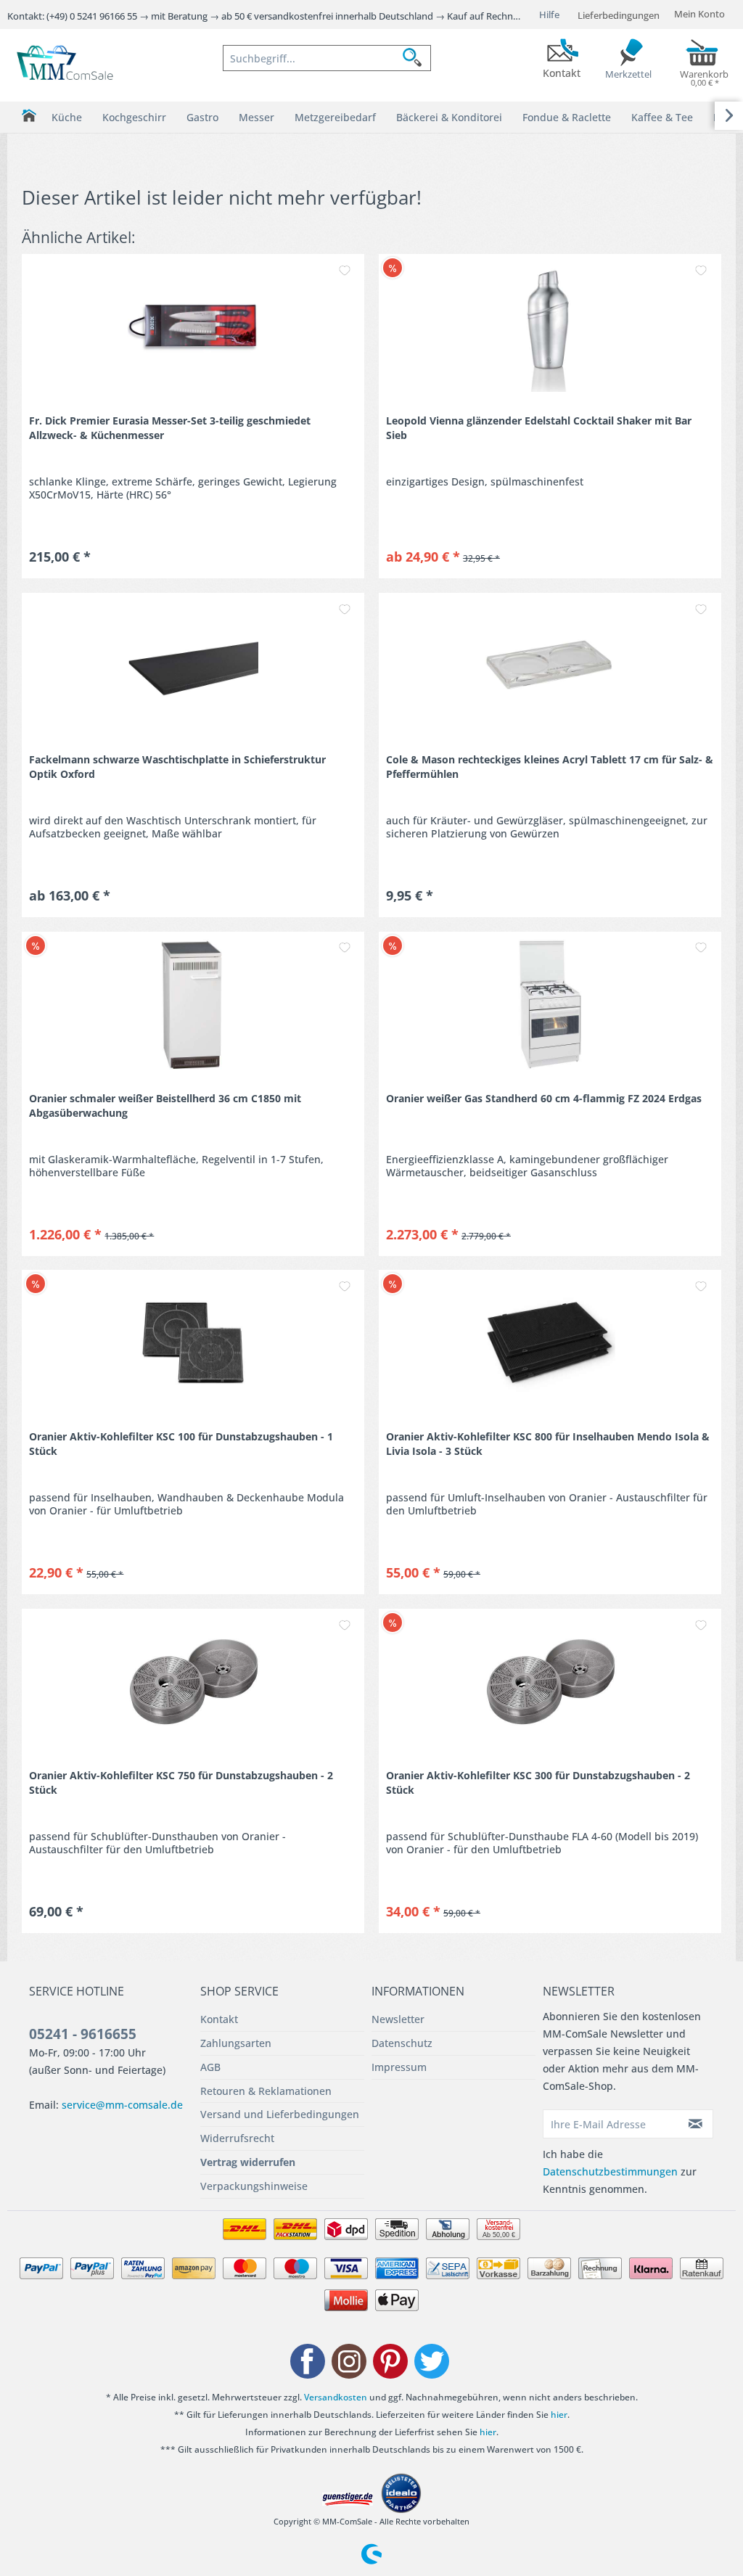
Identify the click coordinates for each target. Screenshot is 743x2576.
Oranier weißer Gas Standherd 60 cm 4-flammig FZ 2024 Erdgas (544, 1098)
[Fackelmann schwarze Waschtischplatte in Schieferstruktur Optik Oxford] (193, 665)
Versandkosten (336, 2397)
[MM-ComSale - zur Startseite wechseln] (66, 64)
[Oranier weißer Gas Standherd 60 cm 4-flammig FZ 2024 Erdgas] (550, 1004)
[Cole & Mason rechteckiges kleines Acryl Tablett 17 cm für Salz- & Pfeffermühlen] (550, 665)
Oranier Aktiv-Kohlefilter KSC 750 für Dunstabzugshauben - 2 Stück (181, 1783)
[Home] (29, 116)
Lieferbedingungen (619, 15)
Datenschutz (402, 2043)
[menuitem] (327, 58)
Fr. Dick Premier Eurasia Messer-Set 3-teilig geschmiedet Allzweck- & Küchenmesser (170, 428)
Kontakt (219, 2019)
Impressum (399, 2067)
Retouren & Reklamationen (266, 2091)
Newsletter (398, 2019)
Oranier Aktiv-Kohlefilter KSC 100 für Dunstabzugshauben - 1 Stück (181, 1444)
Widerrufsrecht (237, 2138)
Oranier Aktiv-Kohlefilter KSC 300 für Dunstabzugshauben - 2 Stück (538, 1783)
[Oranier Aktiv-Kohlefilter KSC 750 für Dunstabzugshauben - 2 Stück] (193, 1681)
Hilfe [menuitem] (549, 15)
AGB (210, 2067)
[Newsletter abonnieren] (696, 2124)
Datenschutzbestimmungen (610, 2171)
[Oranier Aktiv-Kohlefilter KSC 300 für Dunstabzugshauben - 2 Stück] (550, 1681)
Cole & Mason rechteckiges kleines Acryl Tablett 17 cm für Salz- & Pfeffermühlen (550, 767)
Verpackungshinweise (254, 2186)
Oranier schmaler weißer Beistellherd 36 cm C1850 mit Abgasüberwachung (165, 1106)
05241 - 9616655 (83, 2034)
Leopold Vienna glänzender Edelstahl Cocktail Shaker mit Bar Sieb (539, 428)
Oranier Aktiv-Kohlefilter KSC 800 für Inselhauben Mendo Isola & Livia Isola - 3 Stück (548, 1444)
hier (559, 2415)
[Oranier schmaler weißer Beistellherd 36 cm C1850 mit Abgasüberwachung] (193, 1004)
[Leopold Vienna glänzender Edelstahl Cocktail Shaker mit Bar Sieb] (550, 327)
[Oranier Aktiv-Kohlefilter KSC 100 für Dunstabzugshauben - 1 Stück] (193, 1342)
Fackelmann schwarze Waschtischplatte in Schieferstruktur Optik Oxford (177, 767)
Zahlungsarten (236, 2043)
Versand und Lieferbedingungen (280, 2114)
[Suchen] (416, 58)
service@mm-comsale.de (122, 2105)
